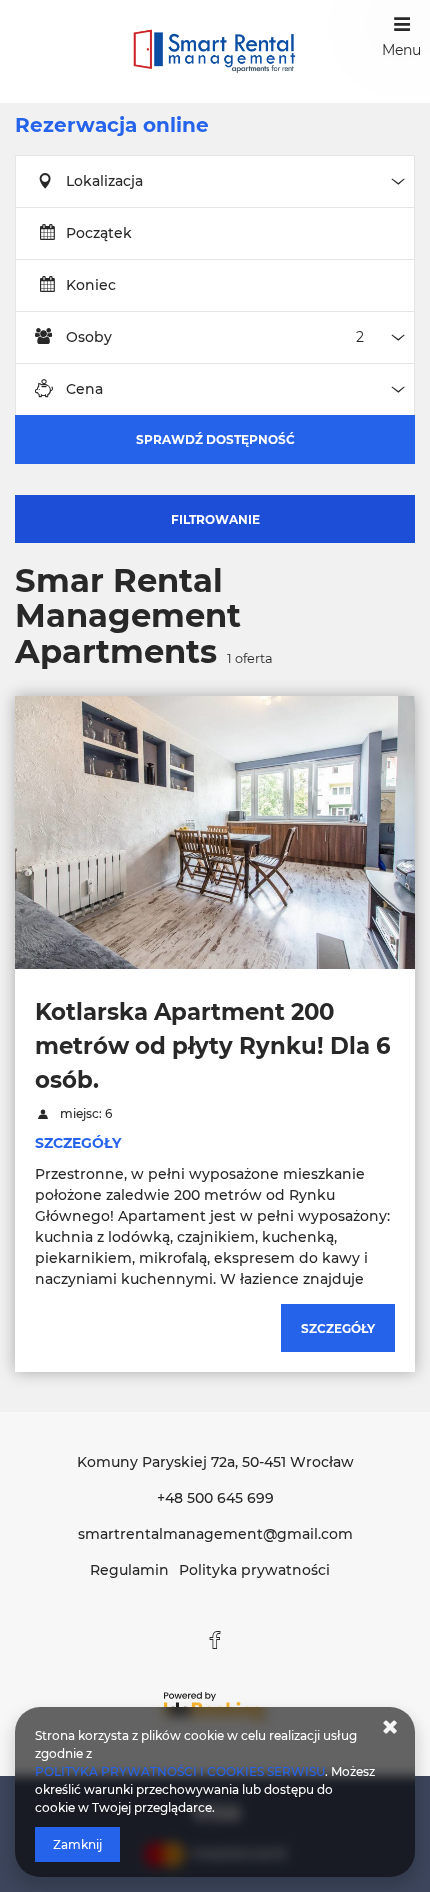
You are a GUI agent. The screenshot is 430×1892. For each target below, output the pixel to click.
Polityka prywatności (254, 1570)
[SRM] (215, 51)
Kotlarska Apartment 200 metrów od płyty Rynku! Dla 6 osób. (213, 1046)
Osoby (89, 337)
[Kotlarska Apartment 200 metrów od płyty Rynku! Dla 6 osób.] (215, 832)
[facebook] (215, 1640)
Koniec (91, 285)
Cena (84, 389)
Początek (99, 233)
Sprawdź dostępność (215, 439)
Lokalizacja (104, 181)
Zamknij (77, 1844)
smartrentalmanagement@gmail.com (215, 1534)
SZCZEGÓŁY (78, 1143)
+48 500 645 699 (215, 1498)
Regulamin (129, 1570)
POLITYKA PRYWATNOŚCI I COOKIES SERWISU (180, 1771)
